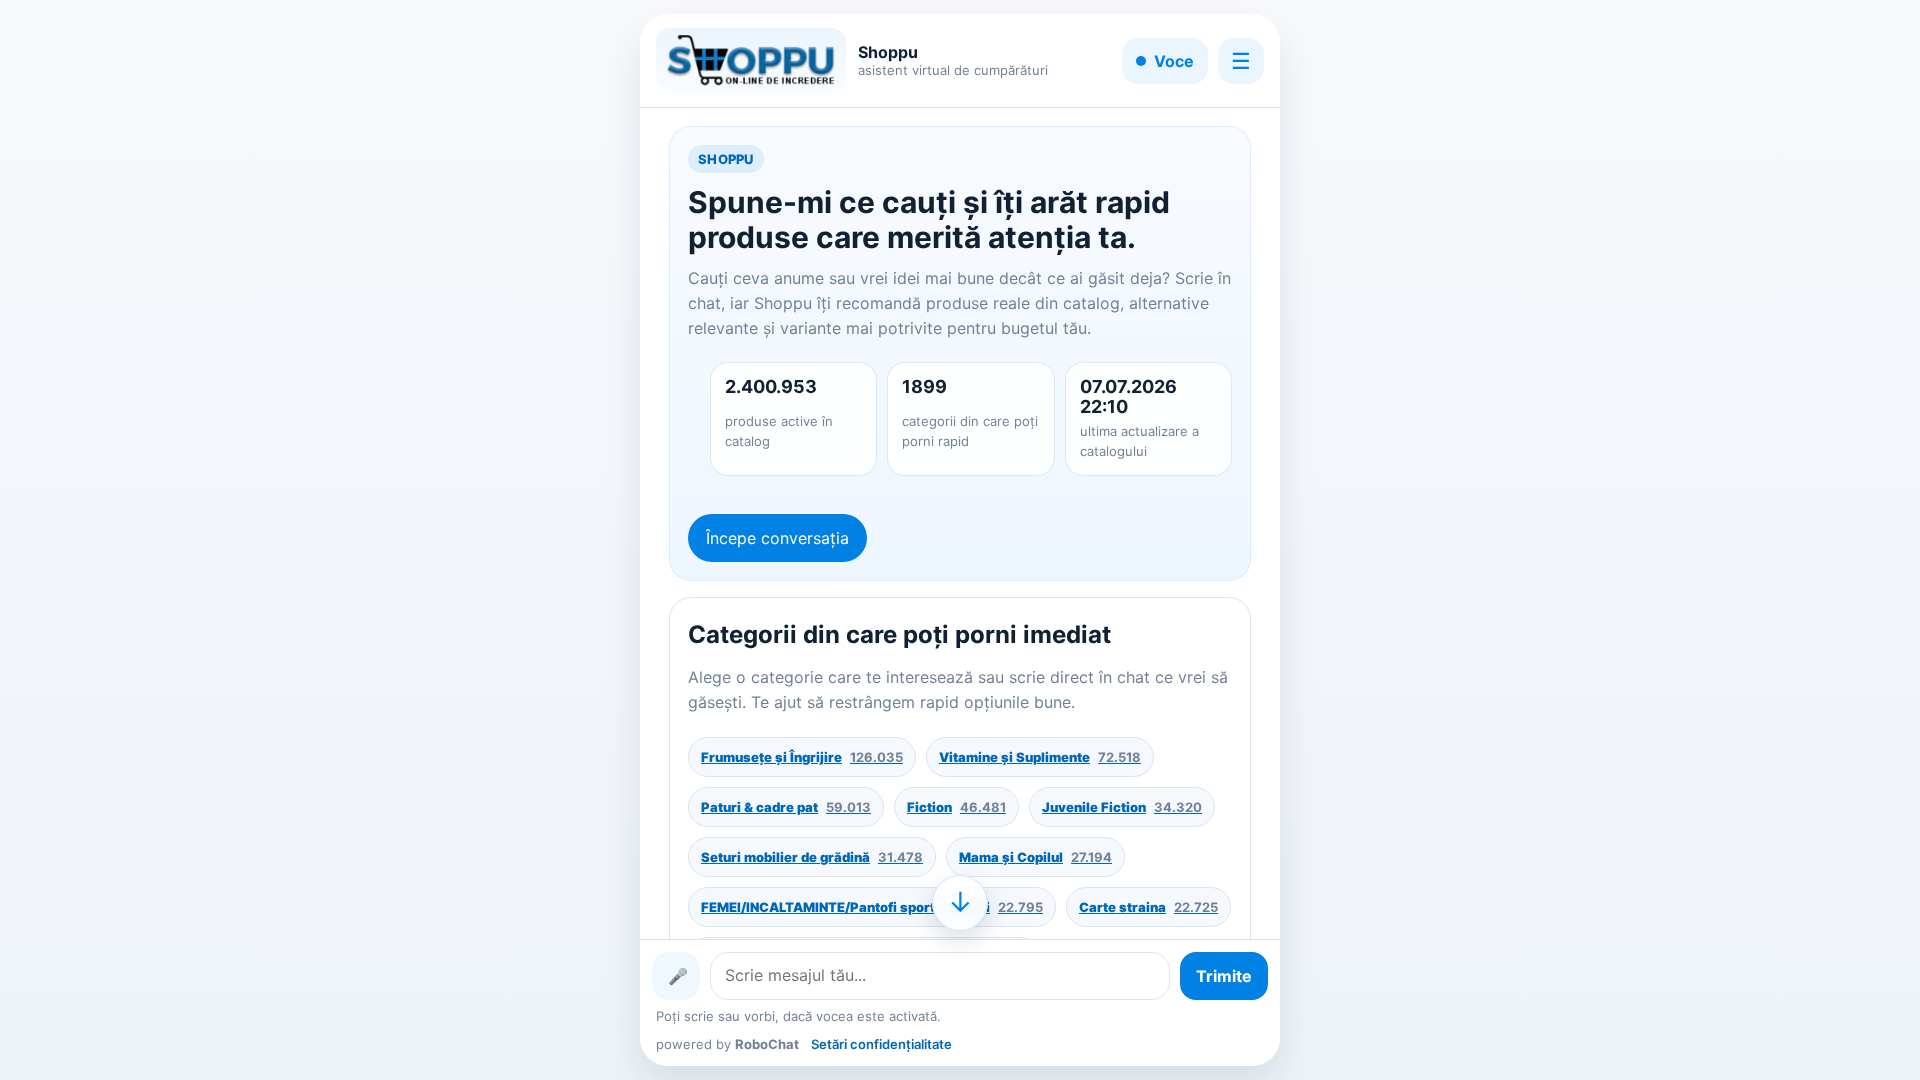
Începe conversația (777, 538)
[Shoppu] (751, 60)
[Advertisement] (404, 540)
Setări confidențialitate (881, 1044)
